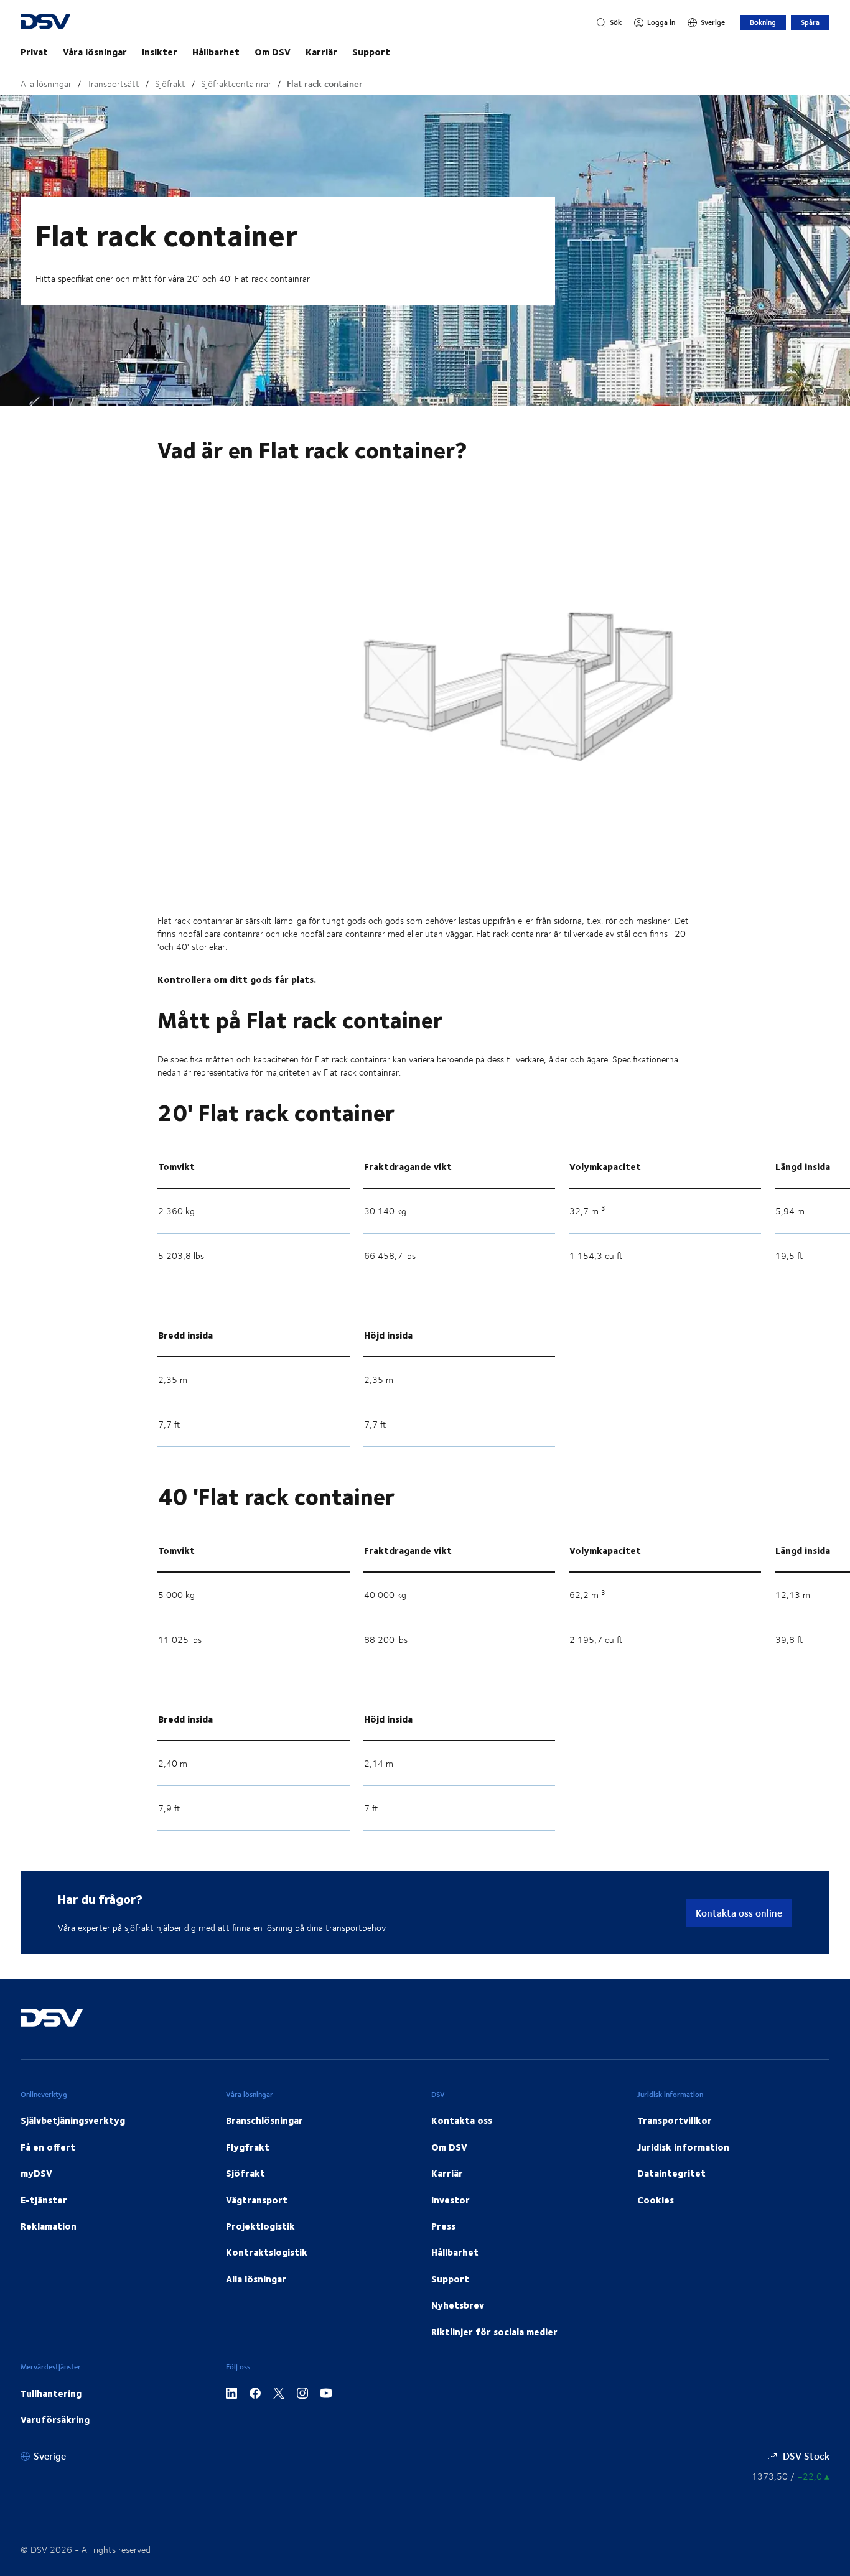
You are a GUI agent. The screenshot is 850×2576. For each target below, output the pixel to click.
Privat (34, 52)
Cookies (656, 2200)
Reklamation (49, 2226)
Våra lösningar (95, 52)
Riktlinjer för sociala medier (494, 2332)
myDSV (36, 2173)
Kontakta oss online (739, 1913)
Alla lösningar (46, 84)
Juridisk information (683, 2147)
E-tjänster (44, 2200)
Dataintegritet (671, 2173)
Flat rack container (325, 84)
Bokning (763, 22)
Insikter (160, 52)
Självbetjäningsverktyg (73, 2120)
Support (371, 52)
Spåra (810, 22)
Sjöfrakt (170, 84)
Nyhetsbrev (458, 2305)
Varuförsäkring (55, 2419)
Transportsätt (113, 84)
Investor (451, 2200)
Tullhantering (51, 2393)
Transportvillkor (675, 2120)
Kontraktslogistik (267, 2252)
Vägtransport (257, 2200)
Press (443, 2226)
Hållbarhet (216, 52)
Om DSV (273, 52)
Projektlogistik (260, 2226)
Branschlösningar (264, 2120)
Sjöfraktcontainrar (236, 84)
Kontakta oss (462, 2120)
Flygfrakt (248, 2147)
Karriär (321, 52)
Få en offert (48, 2147)
